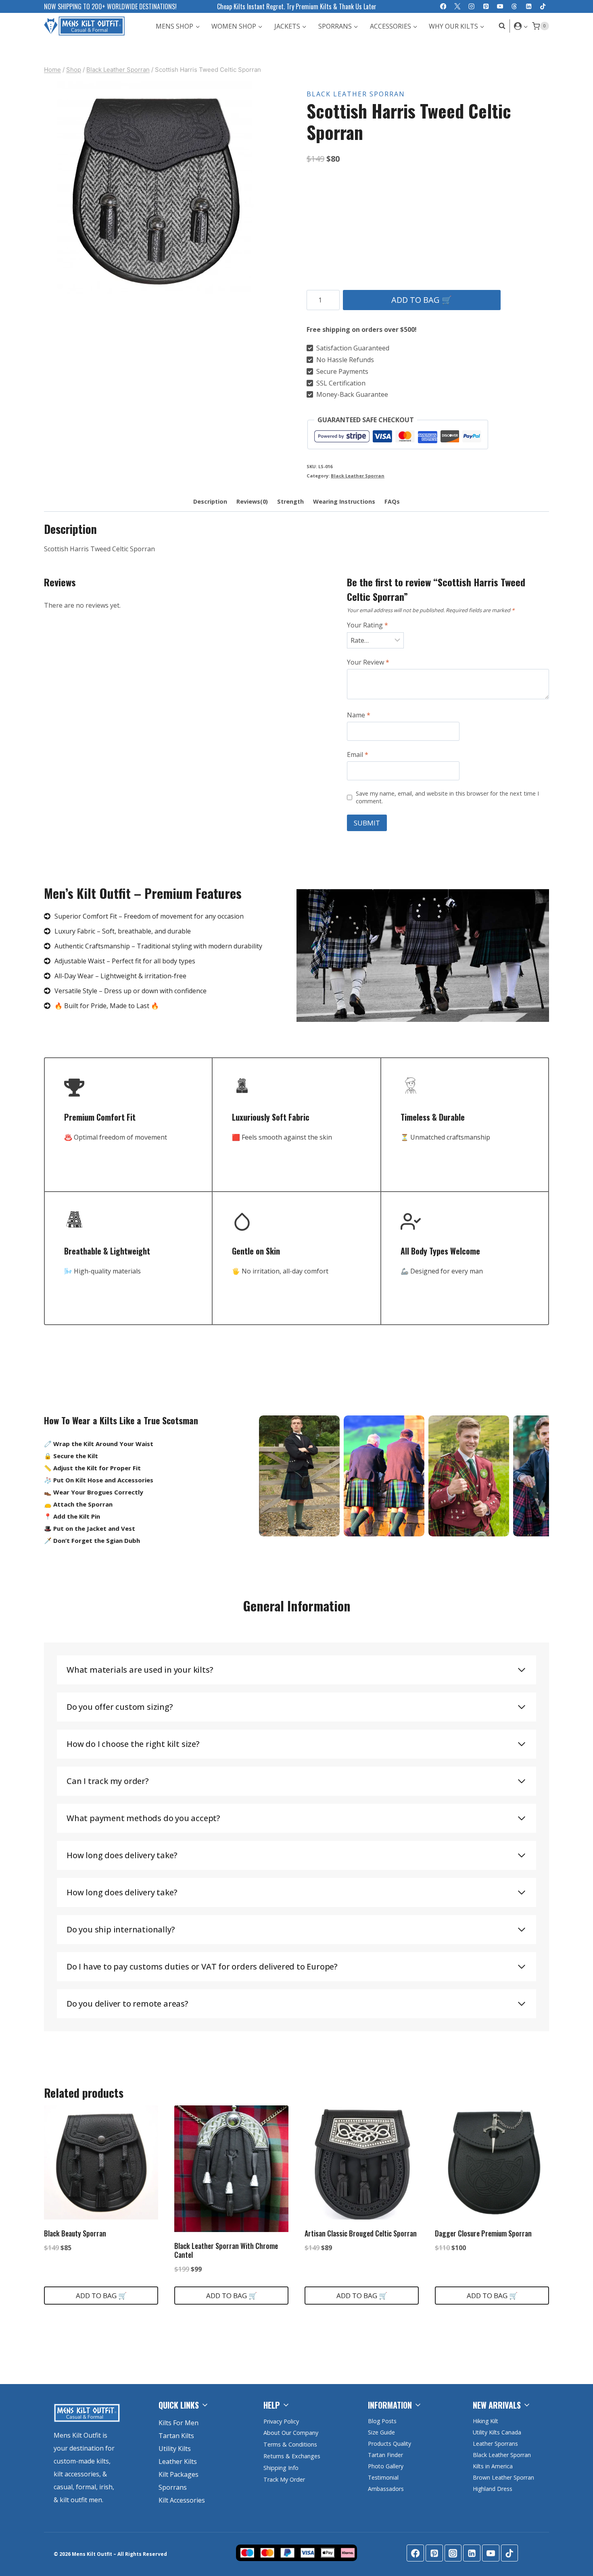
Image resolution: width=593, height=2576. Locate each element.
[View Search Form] (500, 26)
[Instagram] (472, 7)
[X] (457, 7)
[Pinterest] (486, 7)
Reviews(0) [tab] (252, 501)
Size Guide (381, 2432)
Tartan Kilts (176, 2436)
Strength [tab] (290, 501)
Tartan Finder (385, 2455)
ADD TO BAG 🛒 (422, 300)
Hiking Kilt (485, 2421)
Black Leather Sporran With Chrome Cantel (226, 2250)
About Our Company (291, 2433)
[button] (525, 26)
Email (358, 755)
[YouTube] (500, 7)
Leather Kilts (178, 2461)
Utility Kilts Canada (497, 2432)
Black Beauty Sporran (75, 2233)
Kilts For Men (179, 2423)
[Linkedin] (529, 7)
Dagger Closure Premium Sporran (483, 2233)
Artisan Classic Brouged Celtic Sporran (361, 2233)
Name (359, 715)
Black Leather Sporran (356, 94)
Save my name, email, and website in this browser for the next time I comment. (447, 797)
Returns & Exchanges (292, 2456)
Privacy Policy (281, 2421)
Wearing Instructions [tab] (344, 501)
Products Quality (389, 2444)
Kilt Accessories (182, 2500)
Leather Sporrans (495, 2444)
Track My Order (284, 2479)
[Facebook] (443, 7)
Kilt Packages (179, 2474)
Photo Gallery (386, 2466)
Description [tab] (210, 501)
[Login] (521, 26)
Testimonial (383, 2477)
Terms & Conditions (290, 2444)
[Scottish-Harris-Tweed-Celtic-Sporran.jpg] (155, 192)
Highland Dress (493, 2489)
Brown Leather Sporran (503, 2477)
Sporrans (173, 2487)
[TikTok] (543, 7)
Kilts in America (493, 2466)
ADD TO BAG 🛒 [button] (101, 2296)
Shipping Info (281, 2468)
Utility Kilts (175, 2449)
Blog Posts (382, 2421)
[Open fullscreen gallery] (258, 295)
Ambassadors (386, 2489)
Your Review (368, 662)
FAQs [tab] (392, 501)
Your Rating (367, 625)
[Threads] (515, 7)
